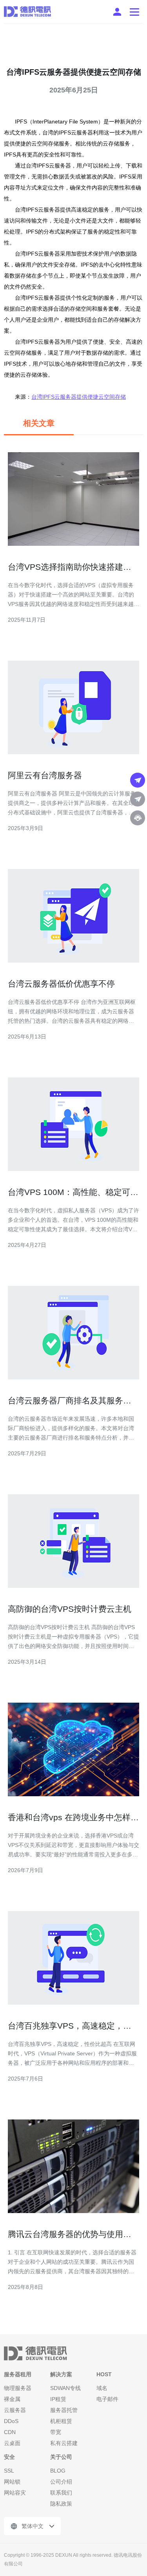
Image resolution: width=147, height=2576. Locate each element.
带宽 (56, 2432)
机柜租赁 (61, 2421)
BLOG (58, 2471)
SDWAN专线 (65, 2388)
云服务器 (15, 2410)
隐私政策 (61, 2504)
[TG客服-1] (138, 780)
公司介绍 (61, 2482)
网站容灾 (15, 2493)
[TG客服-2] (138, 799)
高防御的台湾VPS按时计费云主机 (70, 1609)
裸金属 (12, 2399)
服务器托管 (64, 2410)
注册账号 (117, 12)
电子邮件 (107, 2399)
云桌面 (12, 2443)
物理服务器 (18, 2388)
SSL (9, 2471)
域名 (102, 2388)
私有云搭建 (64, 2443)
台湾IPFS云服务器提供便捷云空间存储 (79, 397)
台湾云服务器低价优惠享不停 (61, 984)
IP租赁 (58, 2399)
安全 (9, 2457)
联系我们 (61, 2493)
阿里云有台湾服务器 (45, 775)
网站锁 (12, 2482)
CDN (10, 2432)
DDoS (11, 2421)
